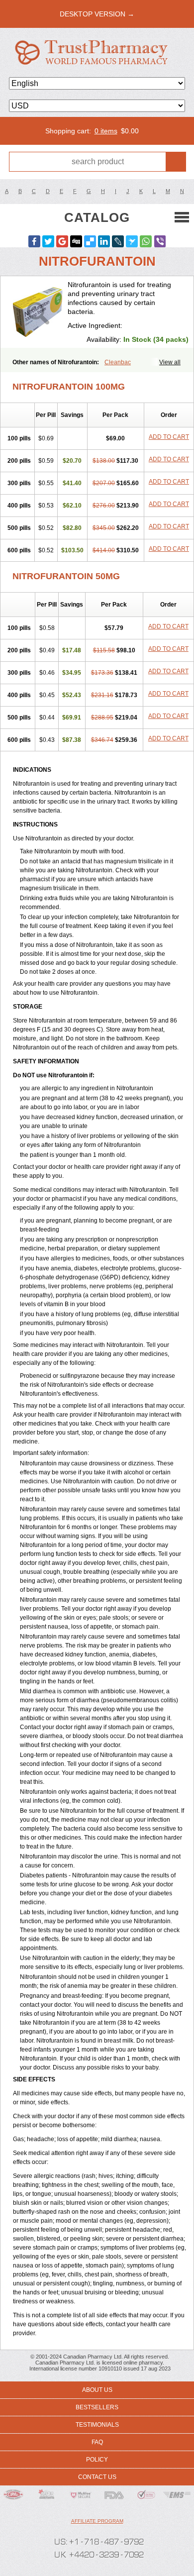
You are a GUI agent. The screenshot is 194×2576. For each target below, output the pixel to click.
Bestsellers (97, 2407)
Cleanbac (118, 362)
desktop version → (97, 14)
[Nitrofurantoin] (38, 312)
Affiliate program (97, 2521)
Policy (97, 2460)
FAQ (97, 2442)
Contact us (97, 2477)
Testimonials (97, 2425)
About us (97, 2390)
